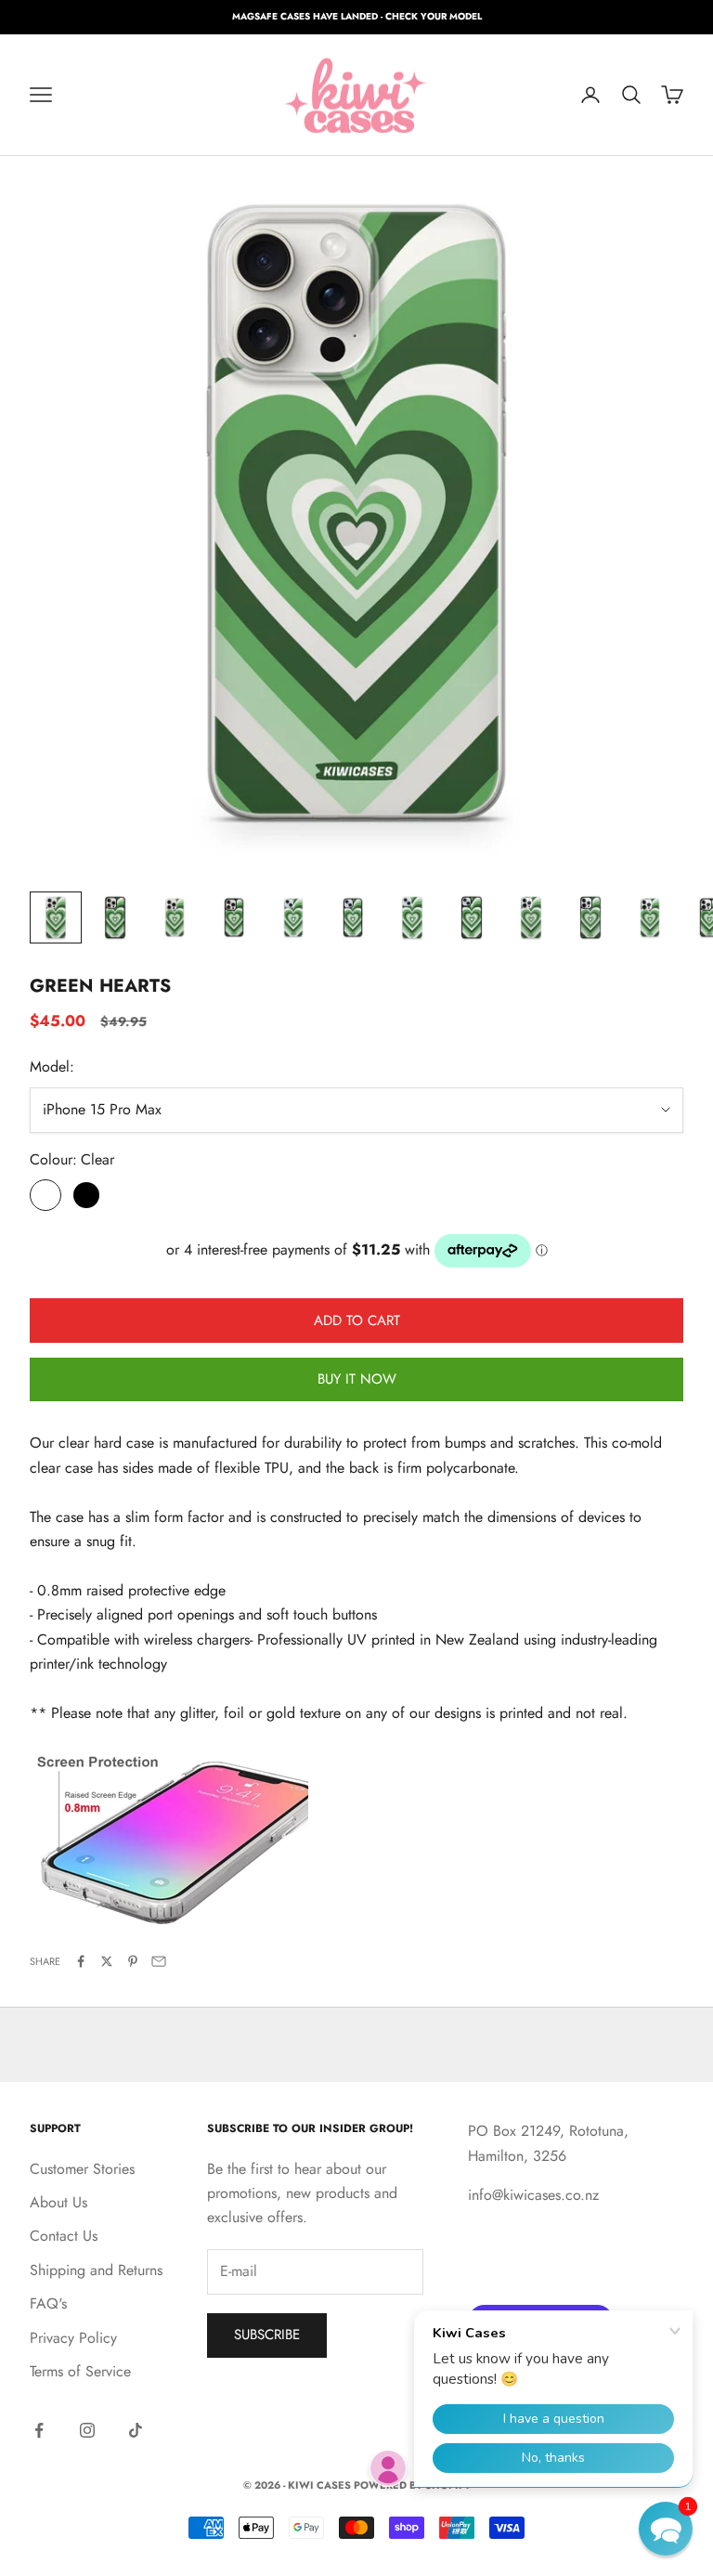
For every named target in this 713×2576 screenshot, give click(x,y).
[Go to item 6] (353, 917)
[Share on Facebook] (81, 1961)
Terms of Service (80, 2371)
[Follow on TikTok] (136, 2430)
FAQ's (48, 2303)
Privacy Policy (73, 2338)
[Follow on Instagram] (87, 2430)
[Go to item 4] (234, 917)
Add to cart (357, 1321)
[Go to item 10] (590, 917)
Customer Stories (82, 2169)
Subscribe (267, 2335)
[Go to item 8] (472, 917)
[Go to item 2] (115, 917)
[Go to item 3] (175, 917)
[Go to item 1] (56, 917)
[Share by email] (159, 1961)
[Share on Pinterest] (133, 1961)
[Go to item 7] (412, 917)
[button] (666, 2529)
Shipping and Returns (96, 2270)
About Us (58, 2202)
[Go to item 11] (650, 917)
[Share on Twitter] (107, 1961)
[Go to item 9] (531, 917)
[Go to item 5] (293, 917)
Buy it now (357, 1379)
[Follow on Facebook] (39, 2430)
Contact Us (64, 2236)
